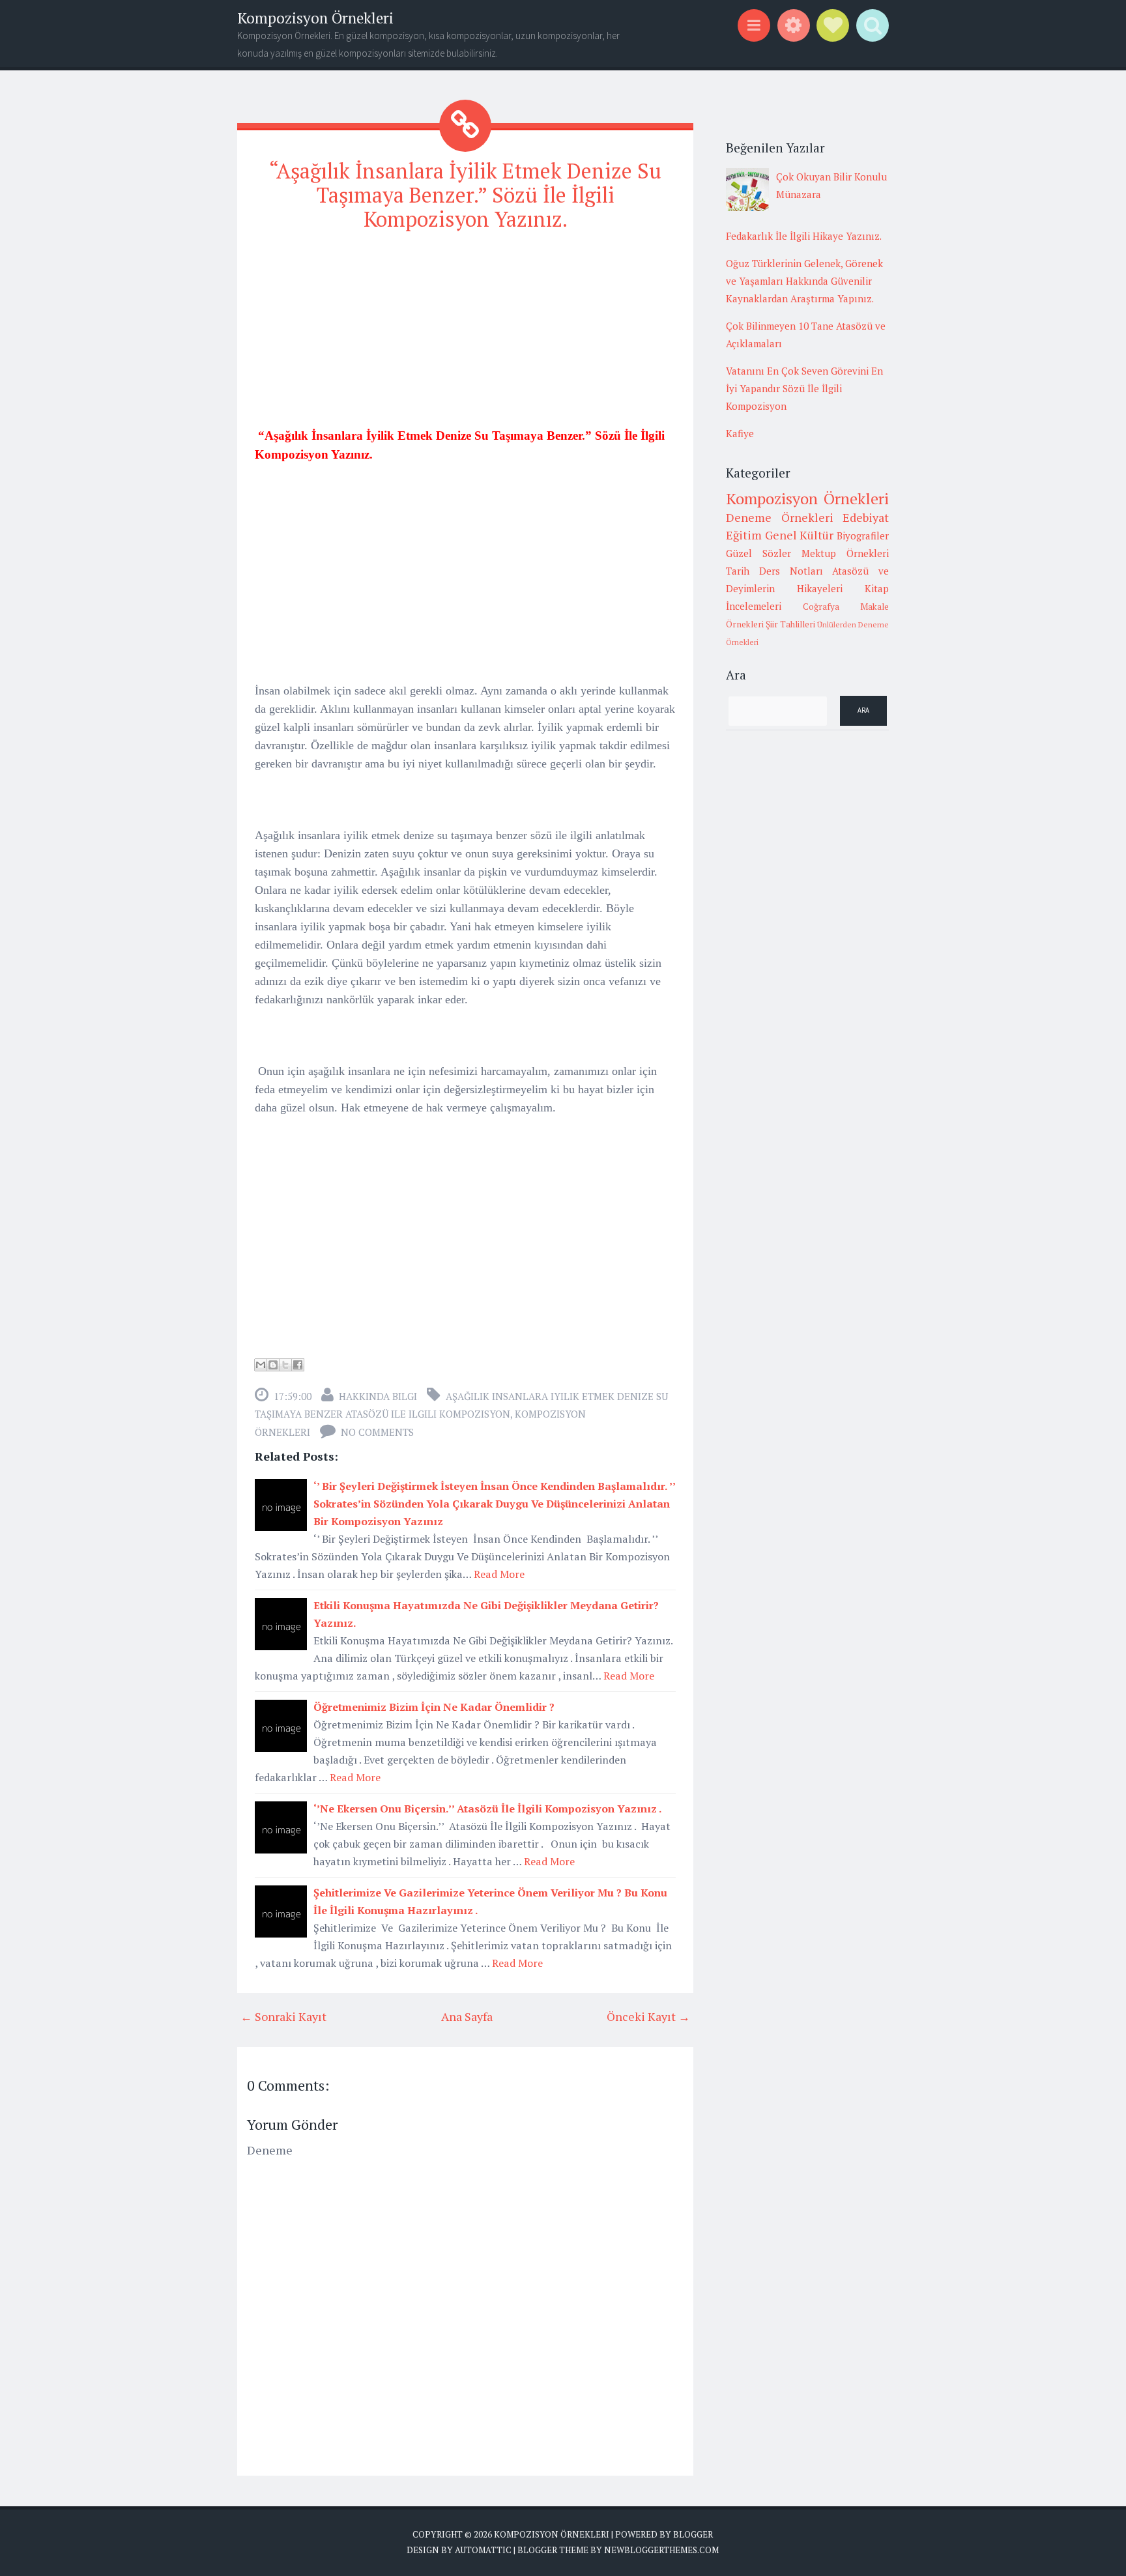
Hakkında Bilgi (378, 1396)
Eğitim (744, 535)
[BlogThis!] (273, 1365)
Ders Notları (791, 571)
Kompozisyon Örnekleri (315, 18)
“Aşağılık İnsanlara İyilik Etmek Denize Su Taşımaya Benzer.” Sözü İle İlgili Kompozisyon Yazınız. (465, 195)
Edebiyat (866, 517)
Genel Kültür (800, 535)
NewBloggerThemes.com (661, 2550)
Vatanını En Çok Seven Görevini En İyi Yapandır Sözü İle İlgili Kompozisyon (804, 388)
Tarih (738, 571)
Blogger (693, 2534)
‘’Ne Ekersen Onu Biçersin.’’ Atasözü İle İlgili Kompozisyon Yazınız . (488, 1809)
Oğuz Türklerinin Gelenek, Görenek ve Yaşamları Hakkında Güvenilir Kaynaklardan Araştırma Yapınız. (804, 281)
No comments (377, 1432)
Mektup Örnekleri (845, 553)
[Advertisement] (465, 335)
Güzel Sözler (758, 553)
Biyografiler (863, 536)
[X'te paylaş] (285, 1365)
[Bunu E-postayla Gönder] (261, 1365)
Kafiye (740, 433)
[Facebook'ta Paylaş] (298, 1365)
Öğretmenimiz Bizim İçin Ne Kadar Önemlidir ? (434, 1707)
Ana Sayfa (467, 2016)
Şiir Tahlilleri (790, 624)
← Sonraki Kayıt (283, 2016)
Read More (499, 1574)
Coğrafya (821, 607)
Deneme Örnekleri (780, 517)
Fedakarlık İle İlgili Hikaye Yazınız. (804, 236)
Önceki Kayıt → (648, 2016)
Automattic (483, 2550)
